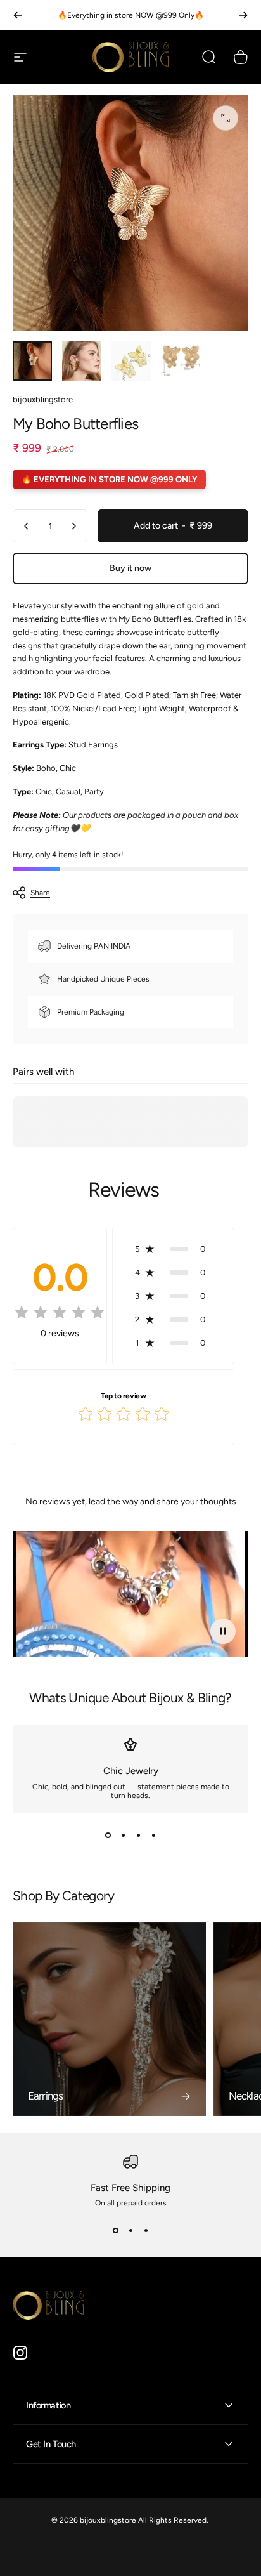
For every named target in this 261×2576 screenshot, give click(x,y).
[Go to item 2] (82, 361)
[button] (173, 1249)
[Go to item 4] (181, 361)
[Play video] (130, 1594)
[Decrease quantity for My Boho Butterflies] (27, 526)
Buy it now (130, 568)
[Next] (243, 15)
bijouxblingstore (43, 399)
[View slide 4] (153, 1836)
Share (40, 893)
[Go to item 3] (131, 361)
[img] (60, 1315)
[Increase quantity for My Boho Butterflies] (73, 526)
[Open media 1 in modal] (226, 118)
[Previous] (18, 15)
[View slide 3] (138, 1836)
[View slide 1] (108, 1836)
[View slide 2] (123, 1836)
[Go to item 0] (32, 361)
